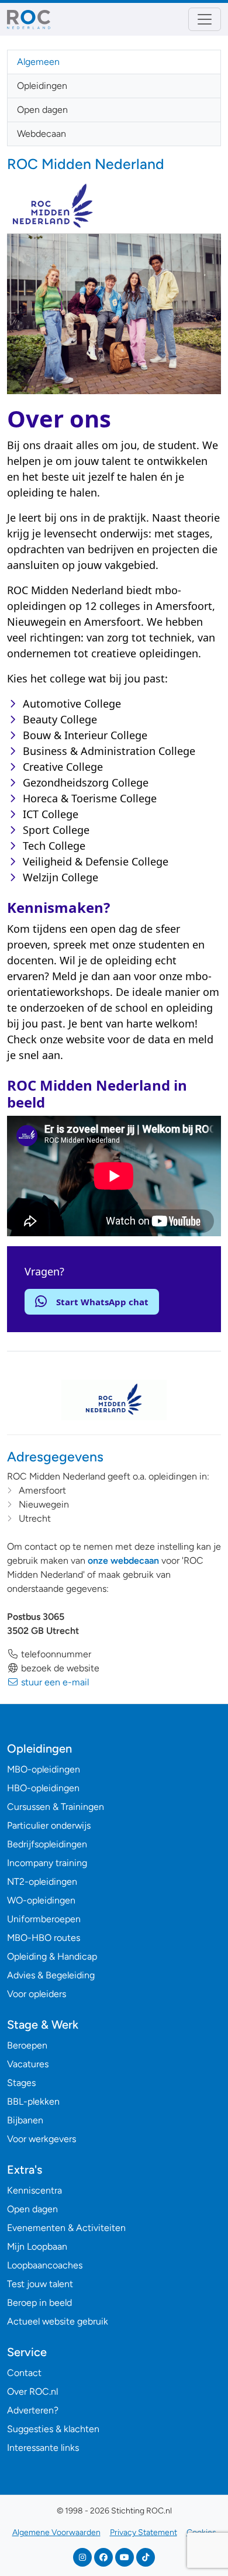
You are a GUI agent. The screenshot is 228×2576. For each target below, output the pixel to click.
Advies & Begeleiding (51, 1975)
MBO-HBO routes (44, 1938)
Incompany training (47, 1863)
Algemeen (38, 62)
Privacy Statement (144, 2532)
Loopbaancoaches (45, 2265)
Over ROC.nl (32, 2391)
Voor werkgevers (42, 2139)
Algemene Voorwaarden (56, 2532)
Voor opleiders (37, 1994)
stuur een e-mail (54, 1682)
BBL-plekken (33, 2101)
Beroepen (27, 2045)
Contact (24, 2373)
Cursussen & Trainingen (56, 1807)
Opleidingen (42, 86)
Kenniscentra (34, 2190)
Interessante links (43, 2448)
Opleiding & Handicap (52, 1956)
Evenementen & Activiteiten (66, 2228)
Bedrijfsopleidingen (47, 1844)
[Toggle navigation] (205, 19)
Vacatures (28, 2064)
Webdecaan (42, 134)
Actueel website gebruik (58, 2321)
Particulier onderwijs (49, 1825)
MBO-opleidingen (44, 1769)
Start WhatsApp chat (102, 1302)
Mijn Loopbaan (37, 2246)
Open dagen (42, 110)
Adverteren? (33, 2410)
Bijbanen (25, 2120)
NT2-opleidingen (42, 1882)
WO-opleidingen (41, 1900)
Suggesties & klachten (53, 2429)
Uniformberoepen (44, 1919)
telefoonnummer (55, 1654)
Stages (21, 2083)
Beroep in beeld (39, 2303)
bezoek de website (59, 1668)
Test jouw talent (40, 2284)
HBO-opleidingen (43, 1788)
